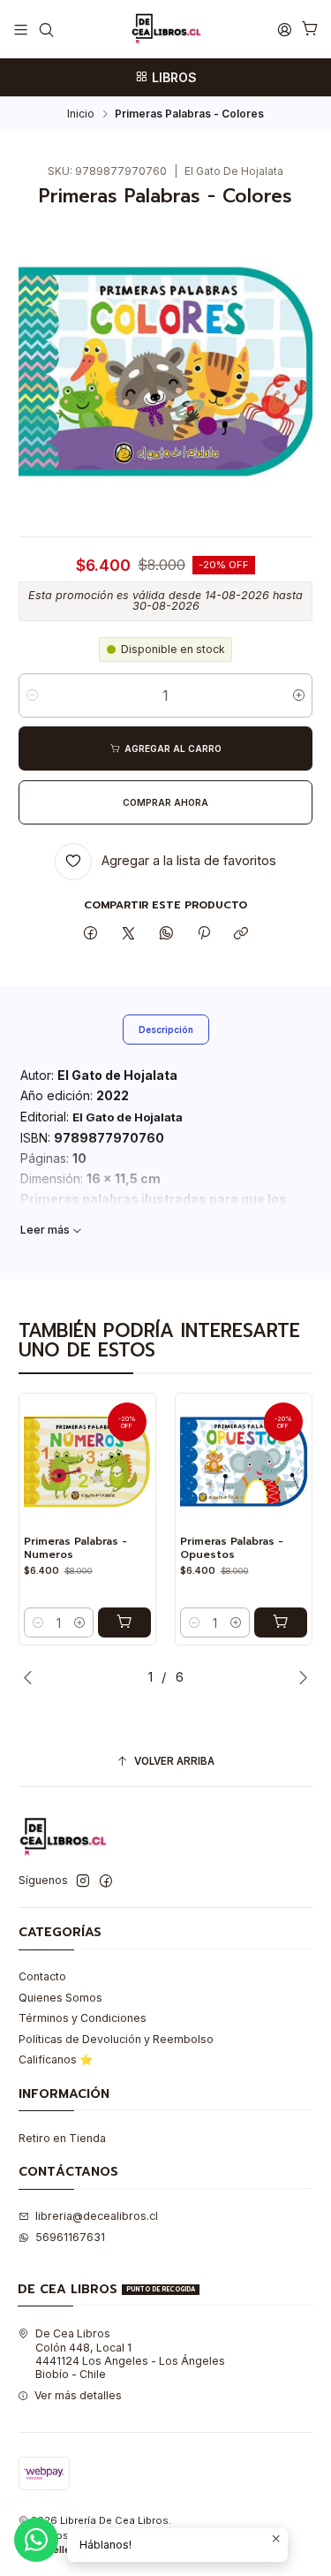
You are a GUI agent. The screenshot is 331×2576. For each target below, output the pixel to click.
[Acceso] (284, 29)
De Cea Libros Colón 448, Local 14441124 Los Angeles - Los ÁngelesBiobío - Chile (130, 2354)
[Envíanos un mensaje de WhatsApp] (36, 2540)
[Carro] (310, 30)
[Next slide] (299, 1677)
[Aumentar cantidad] (299, 695)
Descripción (166, 1030)
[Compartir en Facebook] (91, 935)
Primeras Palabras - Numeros (75, 1548)
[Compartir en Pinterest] (204, 935)
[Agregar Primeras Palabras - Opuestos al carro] (281, 1622)
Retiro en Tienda (62, 2138)
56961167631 (70, 2237)
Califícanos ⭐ (56, 2059)
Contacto (42, 1976)
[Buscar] (46, 29)
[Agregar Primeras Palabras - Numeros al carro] (124, 1622)
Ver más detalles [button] (78, 2395)
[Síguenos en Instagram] (83, 1881)
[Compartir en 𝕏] (129, 935)
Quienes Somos (60, 1998)
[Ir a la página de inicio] (166, 29)
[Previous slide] (32, 1677)
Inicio (81, 114)
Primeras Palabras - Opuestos (232, 1548)
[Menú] (21, 29)
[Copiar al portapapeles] (241, 935)
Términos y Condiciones (83, 2018)
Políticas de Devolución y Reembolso (116, 2039)
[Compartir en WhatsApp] (166, 935)
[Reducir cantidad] (32, 695)
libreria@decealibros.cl (97, 2216)
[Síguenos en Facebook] (106, 1881)
